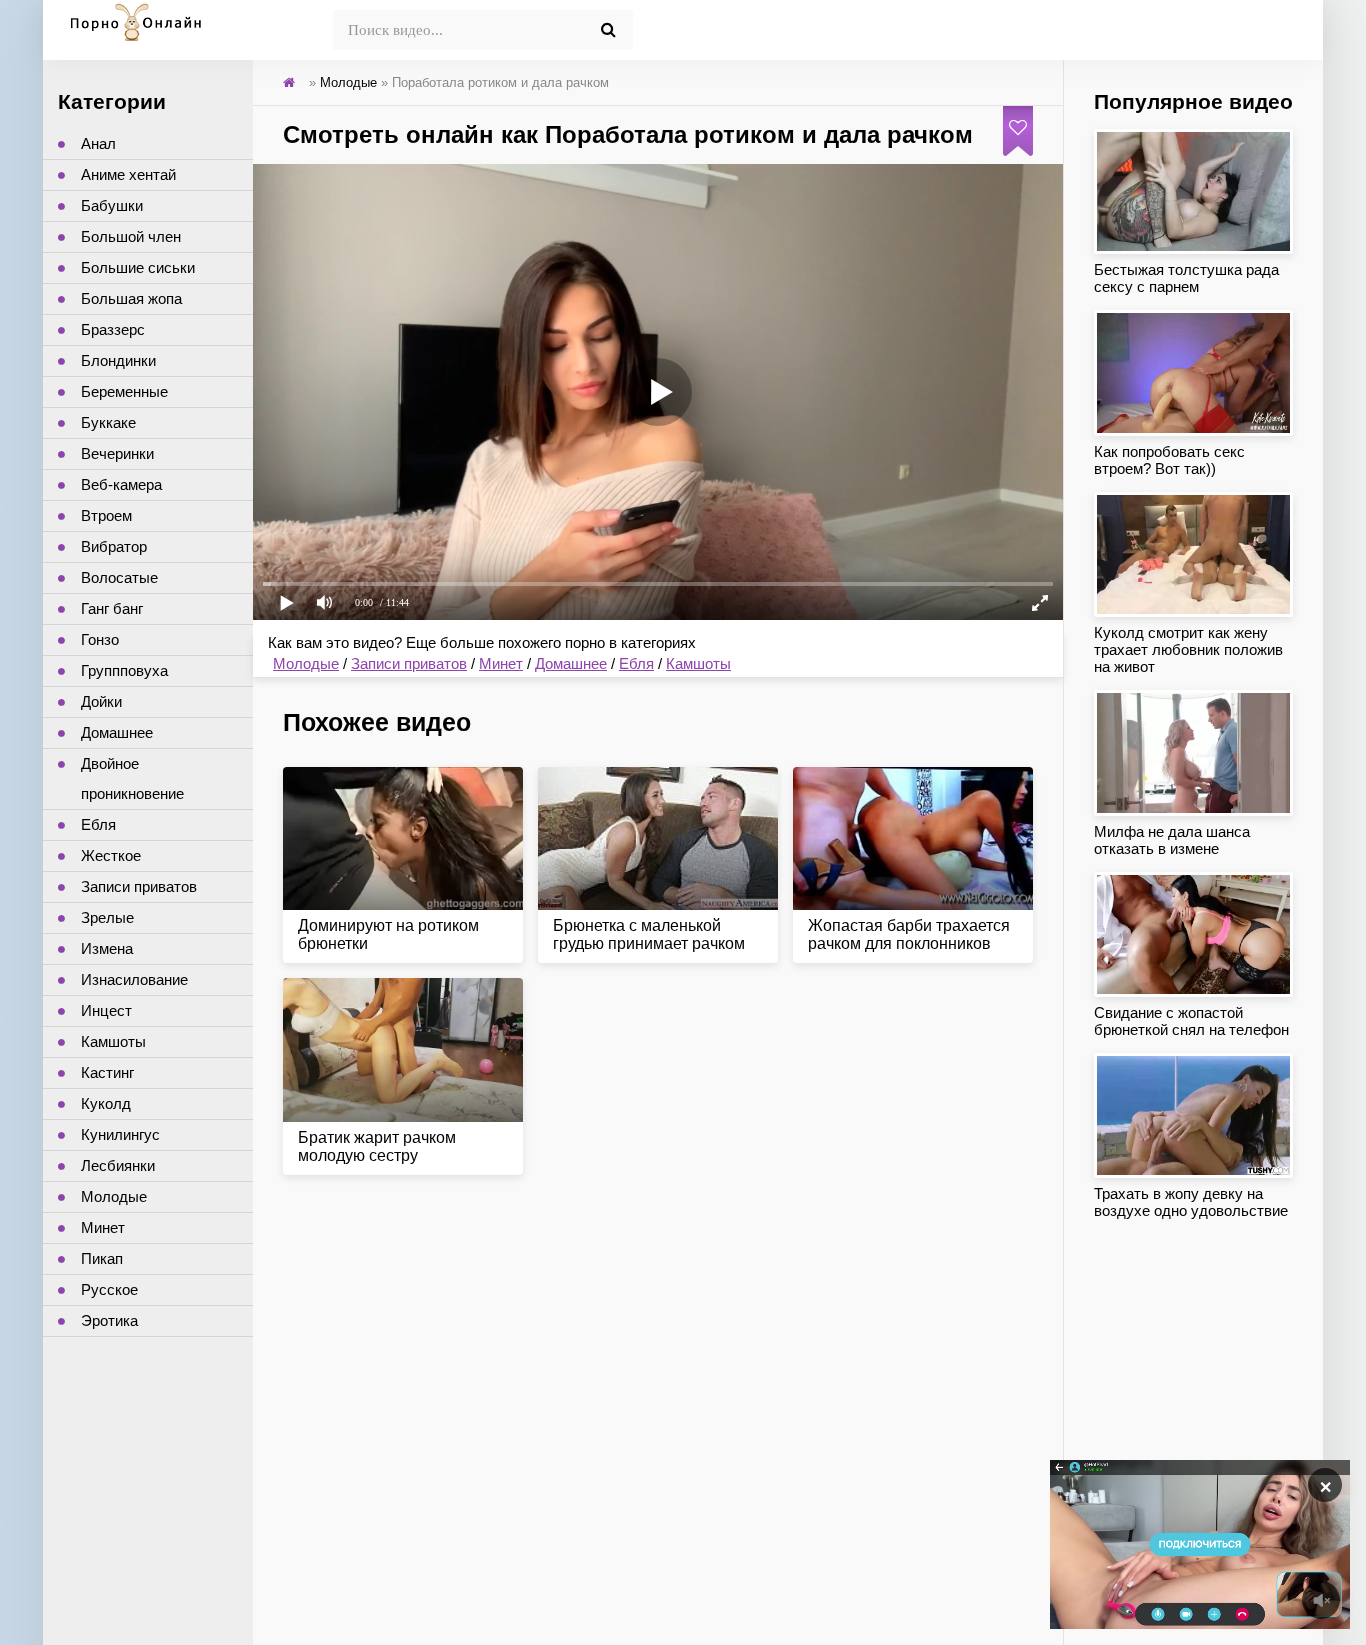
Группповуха (124, 670)
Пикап (102, 1258)
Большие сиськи (138, 267)
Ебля (636, 663)
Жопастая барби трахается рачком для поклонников (909, 934)
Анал (98, 143)
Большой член (131, 236)
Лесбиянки (118, 1165)
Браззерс (113, 329)
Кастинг (107, 1072)
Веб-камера (121, 484)
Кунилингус (120, 1134)
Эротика (109, 1320)
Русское (109, 1289)
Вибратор (114, 546)
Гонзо (100, 639)
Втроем (106, 515)
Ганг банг (112, 608)
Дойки (101, 701)
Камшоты (698, 663)
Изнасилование (134, 979)
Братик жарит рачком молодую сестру (377, 1146)
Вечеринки (117, 453)
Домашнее (571, 663)
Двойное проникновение (132, 778)
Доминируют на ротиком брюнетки (388, 934)
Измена (107, 948)
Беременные (124, 391)
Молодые (306, 663)
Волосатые (119, 577)
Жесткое (111, 855)
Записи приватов (409, 663)
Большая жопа (131, 298)
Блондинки (118, 360)
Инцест (106, 1010)
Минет (501, 663)
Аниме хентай (128, 174)
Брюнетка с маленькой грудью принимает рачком (649, 934)
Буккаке (108, 422)
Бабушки (112, 205)
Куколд (106, 1103)
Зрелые (107, 917)
